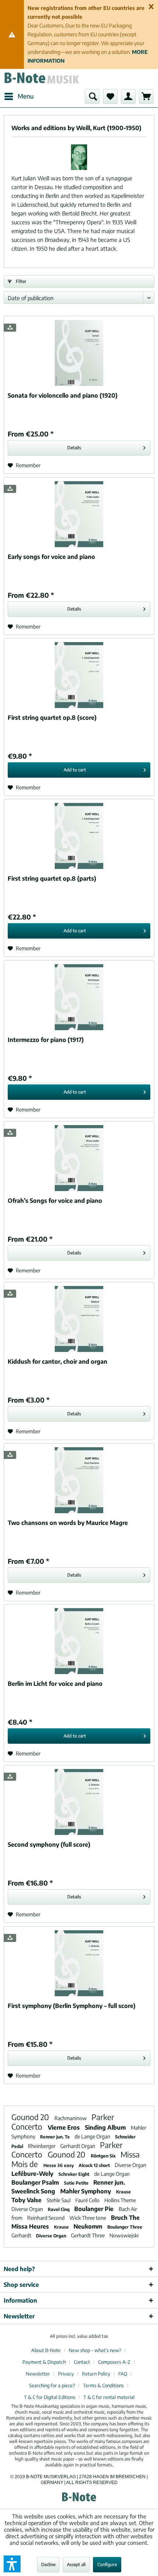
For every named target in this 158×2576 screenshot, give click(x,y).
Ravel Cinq (59, 2209)
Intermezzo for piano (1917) (46, 1040)
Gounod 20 (31, 2117)
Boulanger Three (125, 2227)
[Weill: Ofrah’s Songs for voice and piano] (79, 1158)
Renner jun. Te (55, 2137)
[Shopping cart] (146, 96)
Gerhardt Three (88, 2235)
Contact (82, 2362)
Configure (107, 2564)
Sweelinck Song (34, 2191)
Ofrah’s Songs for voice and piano (55, 1201)
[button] (12, 2564)
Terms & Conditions (103, 2385)
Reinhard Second (46, 2218)
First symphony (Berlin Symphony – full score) (72, 2006)
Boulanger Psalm (36, 2182)
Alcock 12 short (95, 2165)
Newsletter (38, 2374)
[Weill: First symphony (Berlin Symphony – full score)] (79, 1963)
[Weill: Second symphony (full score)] (79, 1802)
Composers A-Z (114, 2362)
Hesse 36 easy (59, 2165)
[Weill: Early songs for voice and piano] (79, 514)
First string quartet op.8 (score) (52, 718)
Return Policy (96, 2374)
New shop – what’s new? (95, 2350)
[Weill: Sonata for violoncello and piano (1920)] (79, 353)
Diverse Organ (130, 2165)
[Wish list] (110, 96)
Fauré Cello (88, 2200)
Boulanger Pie (95, 2209)
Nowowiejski (124, 2235)
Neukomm (89, 2226)
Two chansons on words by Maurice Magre (68, 1523)
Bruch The (125, 2218)
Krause (123, 2192)
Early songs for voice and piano (51, 557)
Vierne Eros (64, 2127)
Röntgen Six (104, 2156)
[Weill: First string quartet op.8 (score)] (79, 675)
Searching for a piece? (52, 2385)
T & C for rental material (109, 2397)
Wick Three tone (88, 2218)
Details (74, 448)
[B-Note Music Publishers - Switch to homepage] (41, 79)
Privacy (66, 2374)
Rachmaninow (71, 2118)
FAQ (123, 2374)
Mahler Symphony (86, 2191)
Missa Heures (31, 2226)
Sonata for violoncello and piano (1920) (63, 395)
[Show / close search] (92, 96)
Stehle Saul (59, 2200)
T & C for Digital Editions (50, 2397)
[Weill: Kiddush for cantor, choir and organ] (79, 1319)
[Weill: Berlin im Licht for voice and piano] (79, 1641)
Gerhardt (22, 2235)
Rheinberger (42, 2146)
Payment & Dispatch (44, 2362)
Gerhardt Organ (78, 2146)
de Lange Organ (93, 2136)
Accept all (76, 2564)
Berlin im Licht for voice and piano (55, 1684)
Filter (21, 281)
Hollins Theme (120, 2200)
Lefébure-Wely (33, 2174)
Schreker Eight (74, 2174)
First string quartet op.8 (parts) (52, 878)
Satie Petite (77, 2183)
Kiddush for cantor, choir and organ (58, 1361)
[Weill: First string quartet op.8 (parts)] (79, 836)
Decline (48, 2564)
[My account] (128, 96)
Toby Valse (27, 2200)
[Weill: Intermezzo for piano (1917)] (79, 997)
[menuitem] (19, 96)
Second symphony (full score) (49, 1845)
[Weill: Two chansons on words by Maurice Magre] (79, 1480)
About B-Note (46, 2350)
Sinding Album (106, 2127)
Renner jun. (109, 2182)
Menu (26, 96)
